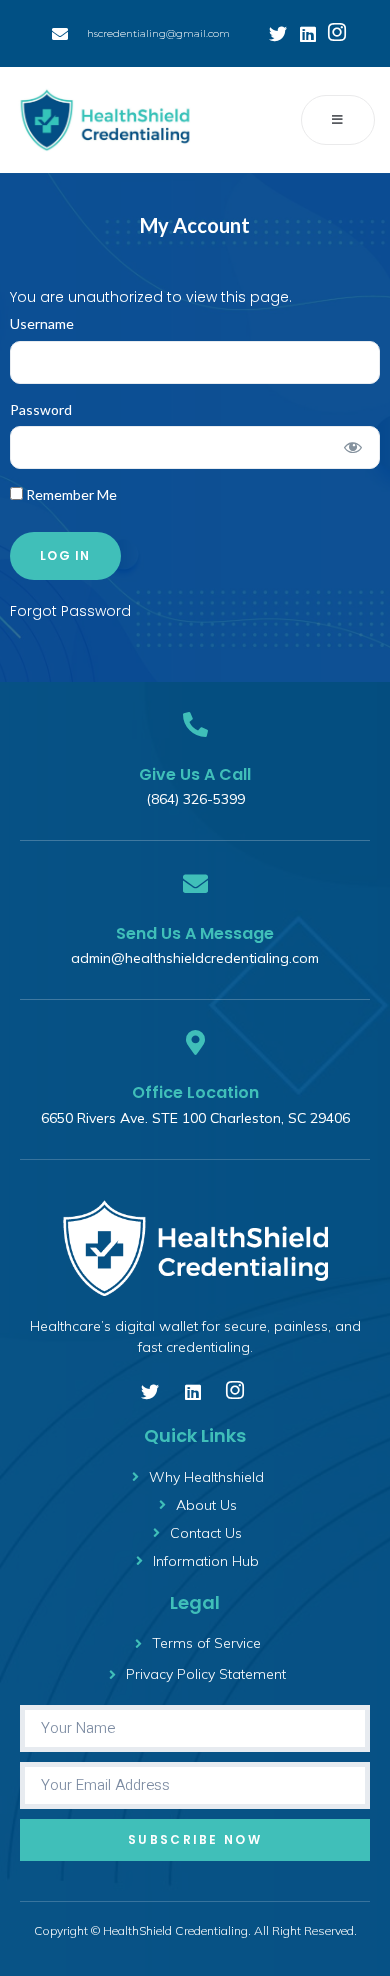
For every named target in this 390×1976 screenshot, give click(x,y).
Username (42, 323)
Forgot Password (70, 611)
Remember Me (70, 494)
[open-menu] (338, 120)
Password (41, 409)
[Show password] (353, 447)
